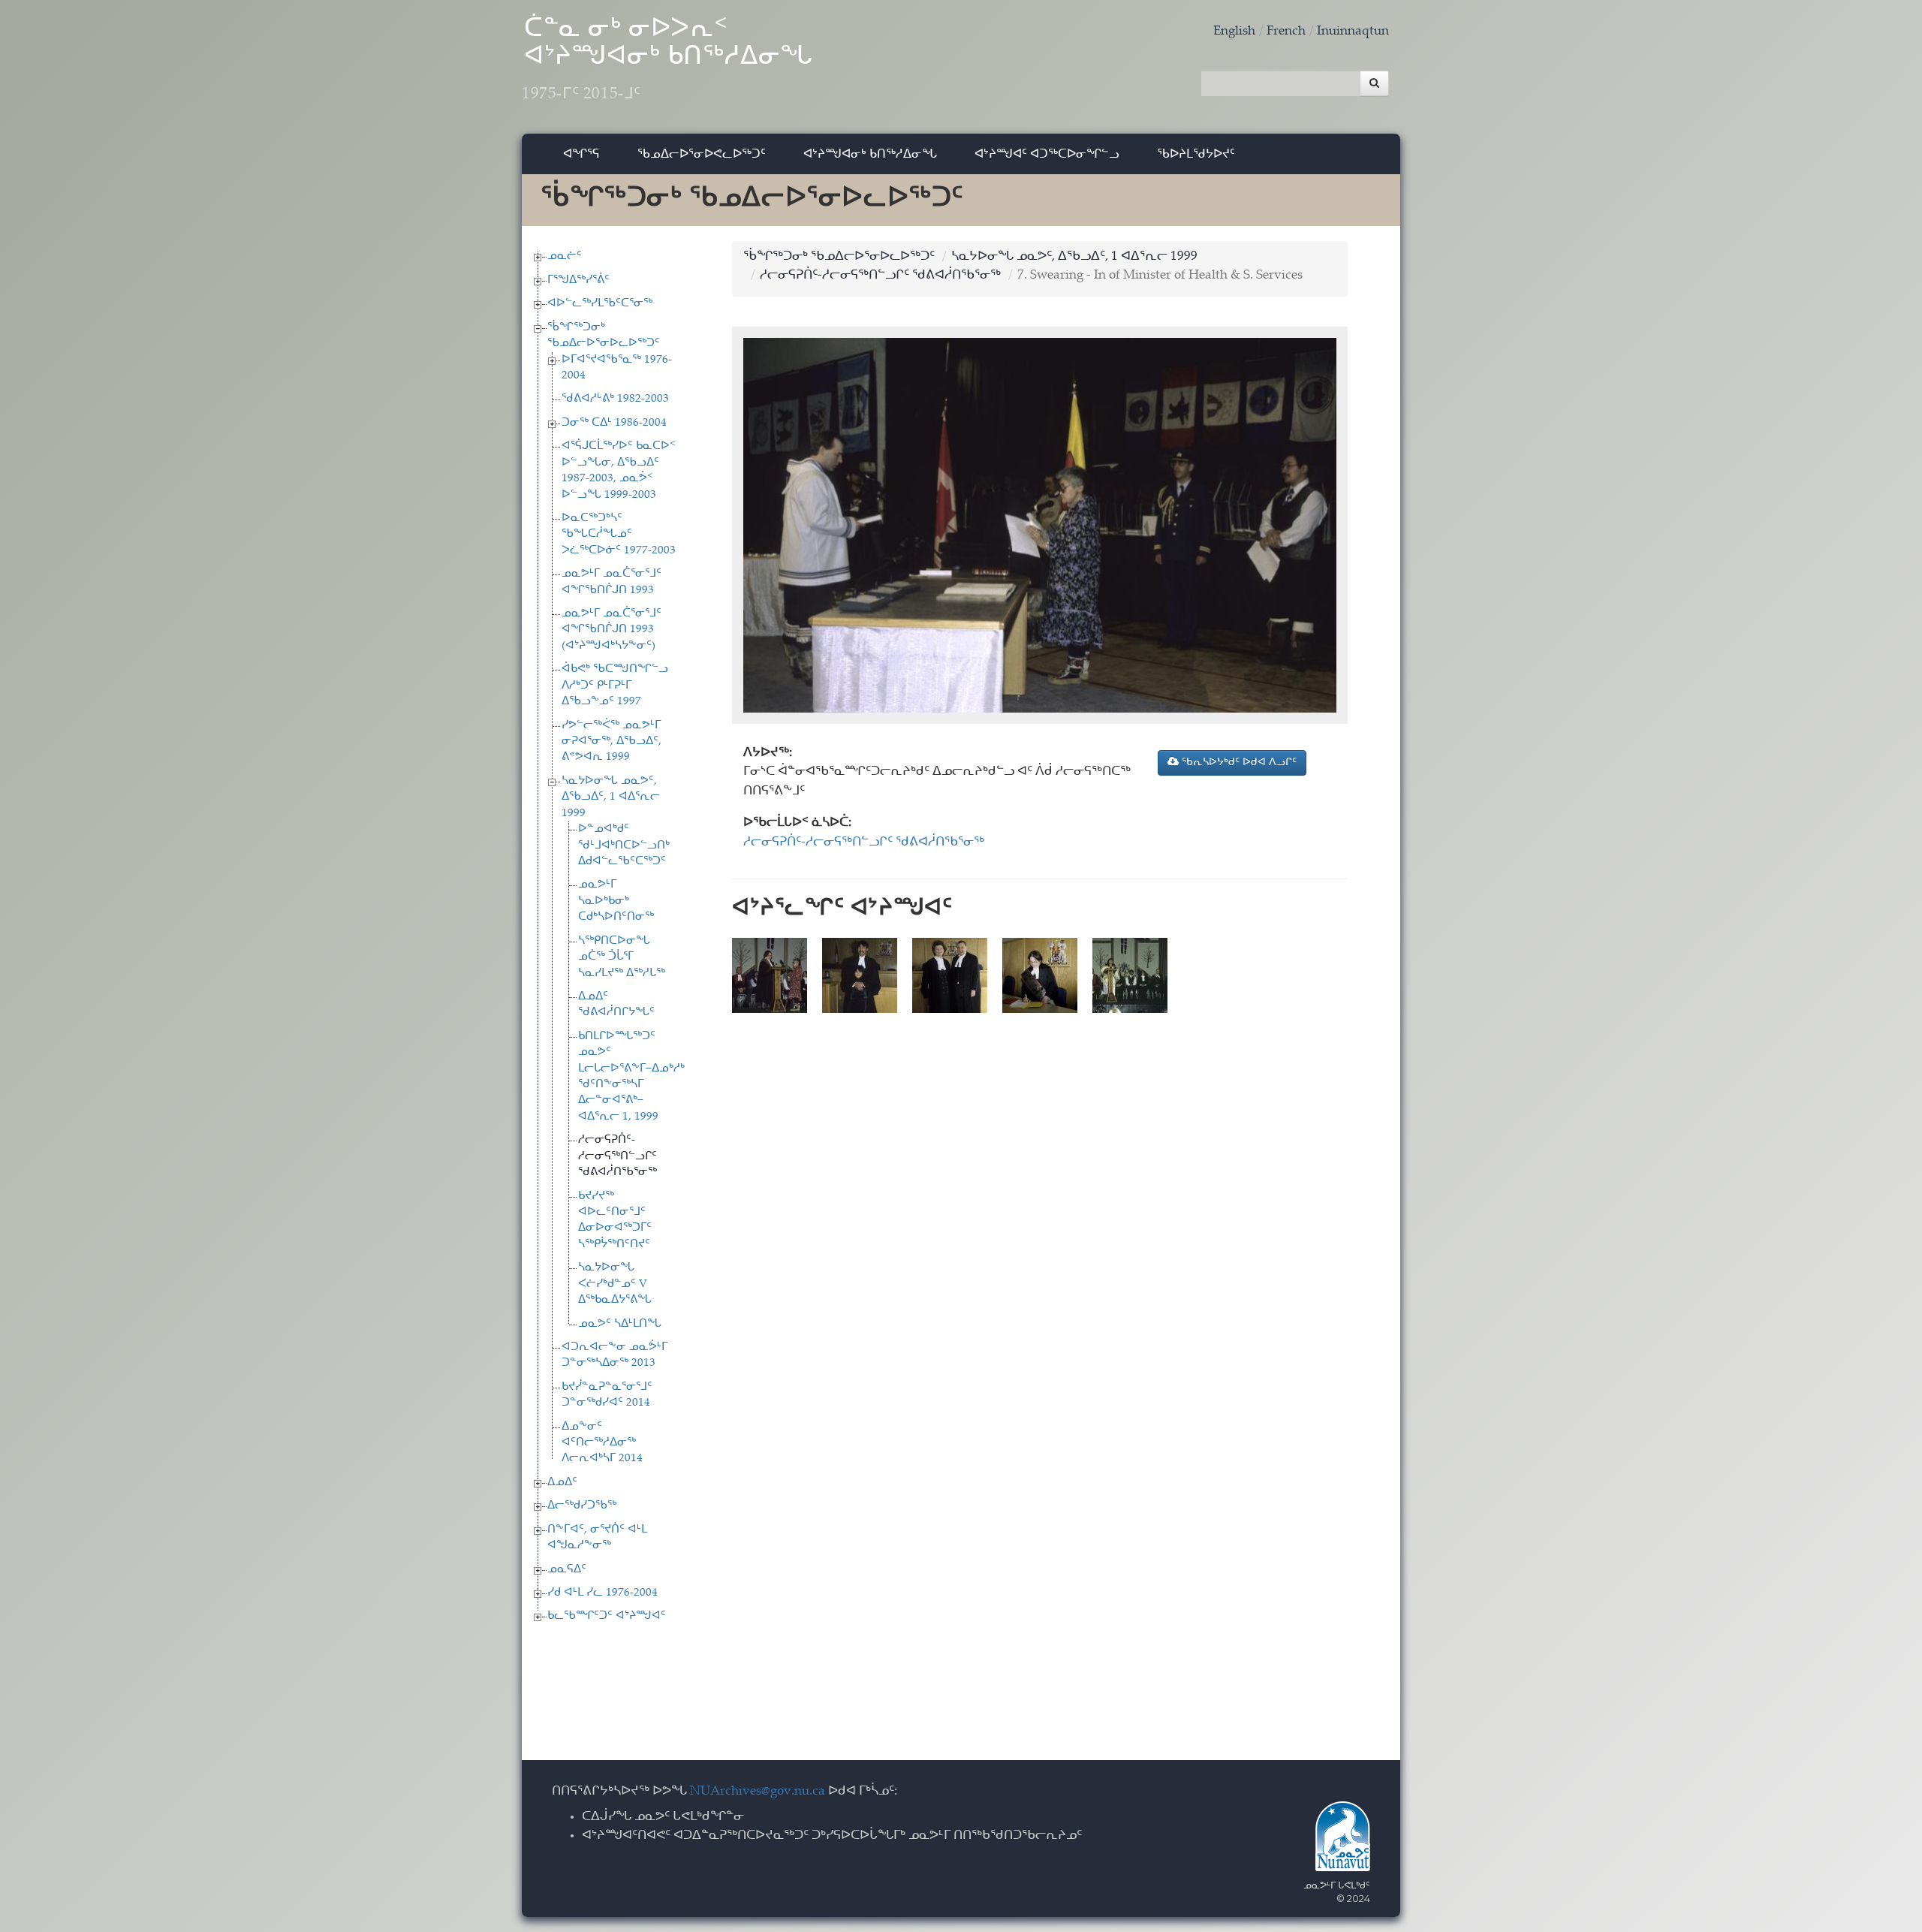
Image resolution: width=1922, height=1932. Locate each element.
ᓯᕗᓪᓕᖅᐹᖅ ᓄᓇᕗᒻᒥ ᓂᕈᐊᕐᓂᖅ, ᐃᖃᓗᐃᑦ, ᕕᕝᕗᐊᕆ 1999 (612, 742)
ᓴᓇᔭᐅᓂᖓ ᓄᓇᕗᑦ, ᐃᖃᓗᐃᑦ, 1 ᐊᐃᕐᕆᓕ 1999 (611, 797)
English (1234, 32)
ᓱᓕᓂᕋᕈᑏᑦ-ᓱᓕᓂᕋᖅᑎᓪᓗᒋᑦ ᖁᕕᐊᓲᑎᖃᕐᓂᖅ (618, 1156)
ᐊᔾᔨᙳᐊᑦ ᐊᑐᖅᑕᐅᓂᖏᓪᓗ (1047, 154)
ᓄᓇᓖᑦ (565, 256)
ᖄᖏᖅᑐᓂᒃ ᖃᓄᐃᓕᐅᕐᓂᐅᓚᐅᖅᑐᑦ (839, 257)
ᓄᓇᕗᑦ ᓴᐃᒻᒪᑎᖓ (620, 1324)
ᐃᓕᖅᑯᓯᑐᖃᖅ (582, 1506)
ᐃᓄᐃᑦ (562, 1483)
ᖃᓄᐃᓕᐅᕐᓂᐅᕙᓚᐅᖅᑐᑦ (702, 154)
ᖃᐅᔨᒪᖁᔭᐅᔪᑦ (1196, 154)
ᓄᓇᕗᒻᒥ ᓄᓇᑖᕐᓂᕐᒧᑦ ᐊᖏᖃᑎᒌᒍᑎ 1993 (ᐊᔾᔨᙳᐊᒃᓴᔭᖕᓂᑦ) (612, 630)
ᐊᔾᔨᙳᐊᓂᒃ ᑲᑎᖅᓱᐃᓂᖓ (870, 154)
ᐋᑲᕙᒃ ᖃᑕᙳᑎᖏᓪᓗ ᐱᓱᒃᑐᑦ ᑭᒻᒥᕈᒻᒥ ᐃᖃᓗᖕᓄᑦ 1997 (615, 686)
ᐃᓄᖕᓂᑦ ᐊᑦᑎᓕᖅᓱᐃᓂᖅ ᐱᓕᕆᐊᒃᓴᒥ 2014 (602, 1443)
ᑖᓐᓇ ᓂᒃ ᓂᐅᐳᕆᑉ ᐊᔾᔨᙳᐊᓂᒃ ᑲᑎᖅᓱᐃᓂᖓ (667, 60)
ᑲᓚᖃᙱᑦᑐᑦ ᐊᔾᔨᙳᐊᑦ (607, 1616)
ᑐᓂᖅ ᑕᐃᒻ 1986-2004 (614, 423)
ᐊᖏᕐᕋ (581, 154)
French (1286, 32)
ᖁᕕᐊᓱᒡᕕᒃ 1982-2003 (615, 399)
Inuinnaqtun (1353, 32)
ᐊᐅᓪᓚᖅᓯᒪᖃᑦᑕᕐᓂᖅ (600, 304)
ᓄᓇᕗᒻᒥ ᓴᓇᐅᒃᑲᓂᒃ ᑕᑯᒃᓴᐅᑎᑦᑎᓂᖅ (616, 901)
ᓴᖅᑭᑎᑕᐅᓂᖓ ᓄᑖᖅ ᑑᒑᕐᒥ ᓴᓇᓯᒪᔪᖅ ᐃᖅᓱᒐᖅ (622, 957)
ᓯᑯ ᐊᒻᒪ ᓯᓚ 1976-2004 (603, 1593)
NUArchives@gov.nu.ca (758, 1792)
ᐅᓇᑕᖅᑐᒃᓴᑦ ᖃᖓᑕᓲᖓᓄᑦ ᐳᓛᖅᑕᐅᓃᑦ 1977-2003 (619, 535)
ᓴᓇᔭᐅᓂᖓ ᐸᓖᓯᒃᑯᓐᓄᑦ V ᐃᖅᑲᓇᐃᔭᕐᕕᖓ (615, 1284)
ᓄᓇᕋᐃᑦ (567, 1570)
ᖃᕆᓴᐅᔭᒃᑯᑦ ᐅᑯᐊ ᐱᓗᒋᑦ (1238, 763)
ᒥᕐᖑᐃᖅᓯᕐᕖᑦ (578, 280)
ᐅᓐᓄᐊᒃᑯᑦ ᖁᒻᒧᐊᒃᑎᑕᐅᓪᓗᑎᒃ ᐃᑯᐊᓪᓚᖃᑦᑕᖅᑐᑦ (624, 845)
